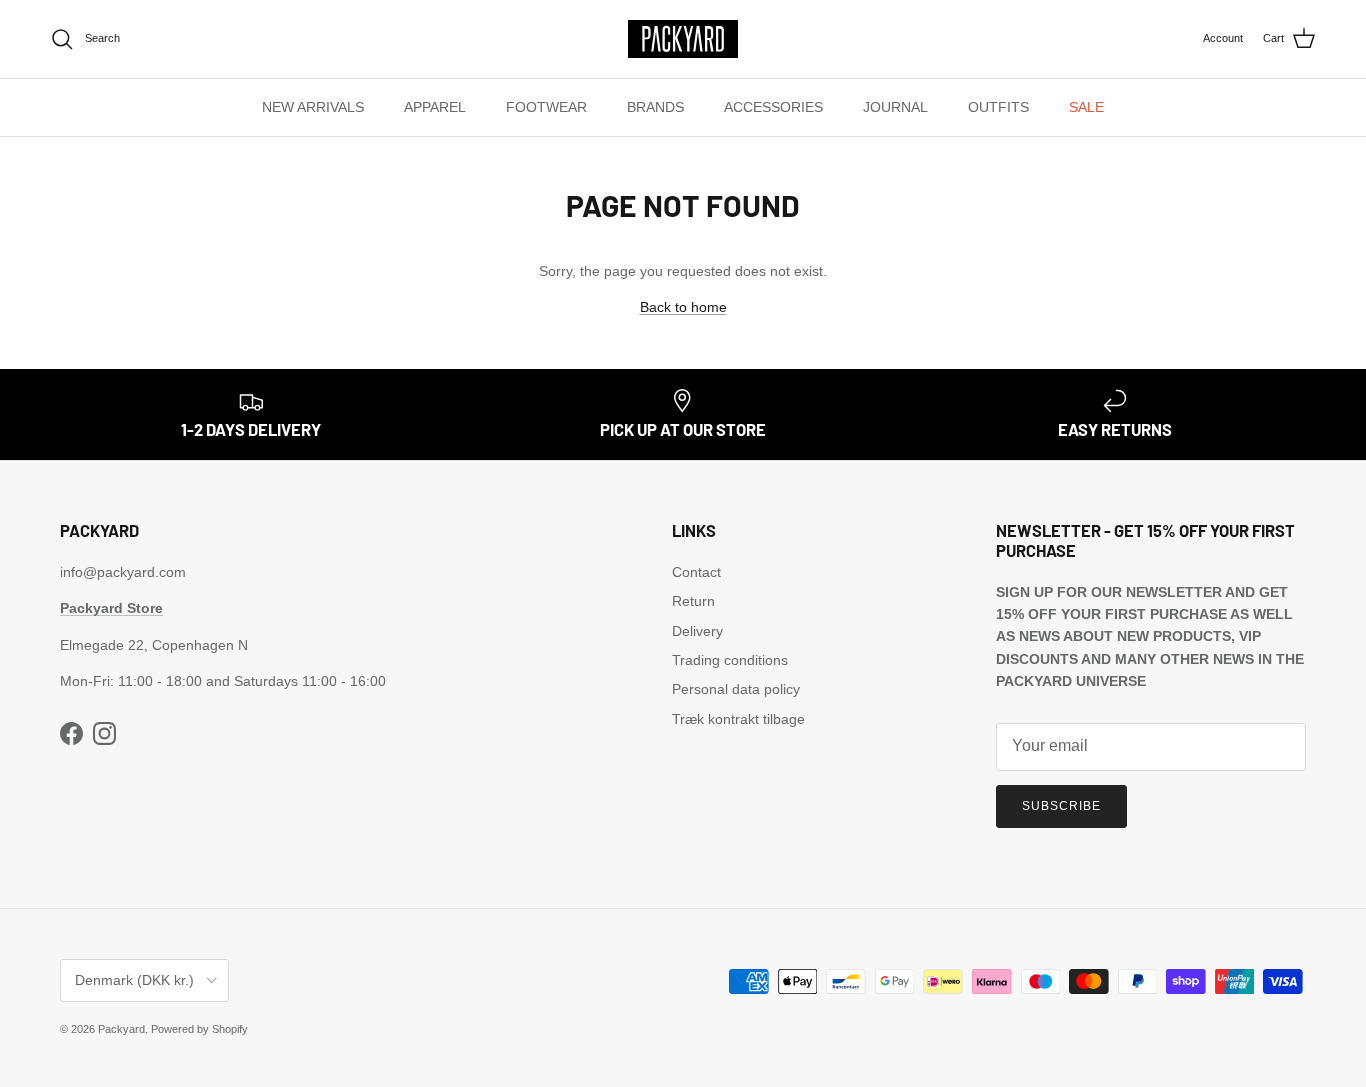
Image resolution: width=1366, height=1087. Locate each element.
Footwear (546, 107)
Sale (1086, 107)
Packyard (121, 1029)
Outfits (998, 107)
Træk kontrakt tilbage (738, 719)
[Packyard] (683, 39)
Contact (696, 572)
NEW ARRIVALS (313, 107)
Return (693, 601)
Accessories (773, 107)
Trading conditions (730, 660)
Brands (655, 107)
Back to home (683, 307)
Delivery (697, 631)
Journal (895, 107)
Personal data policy (736, 689)
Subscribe (1061, 806)
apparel (435, 107)
